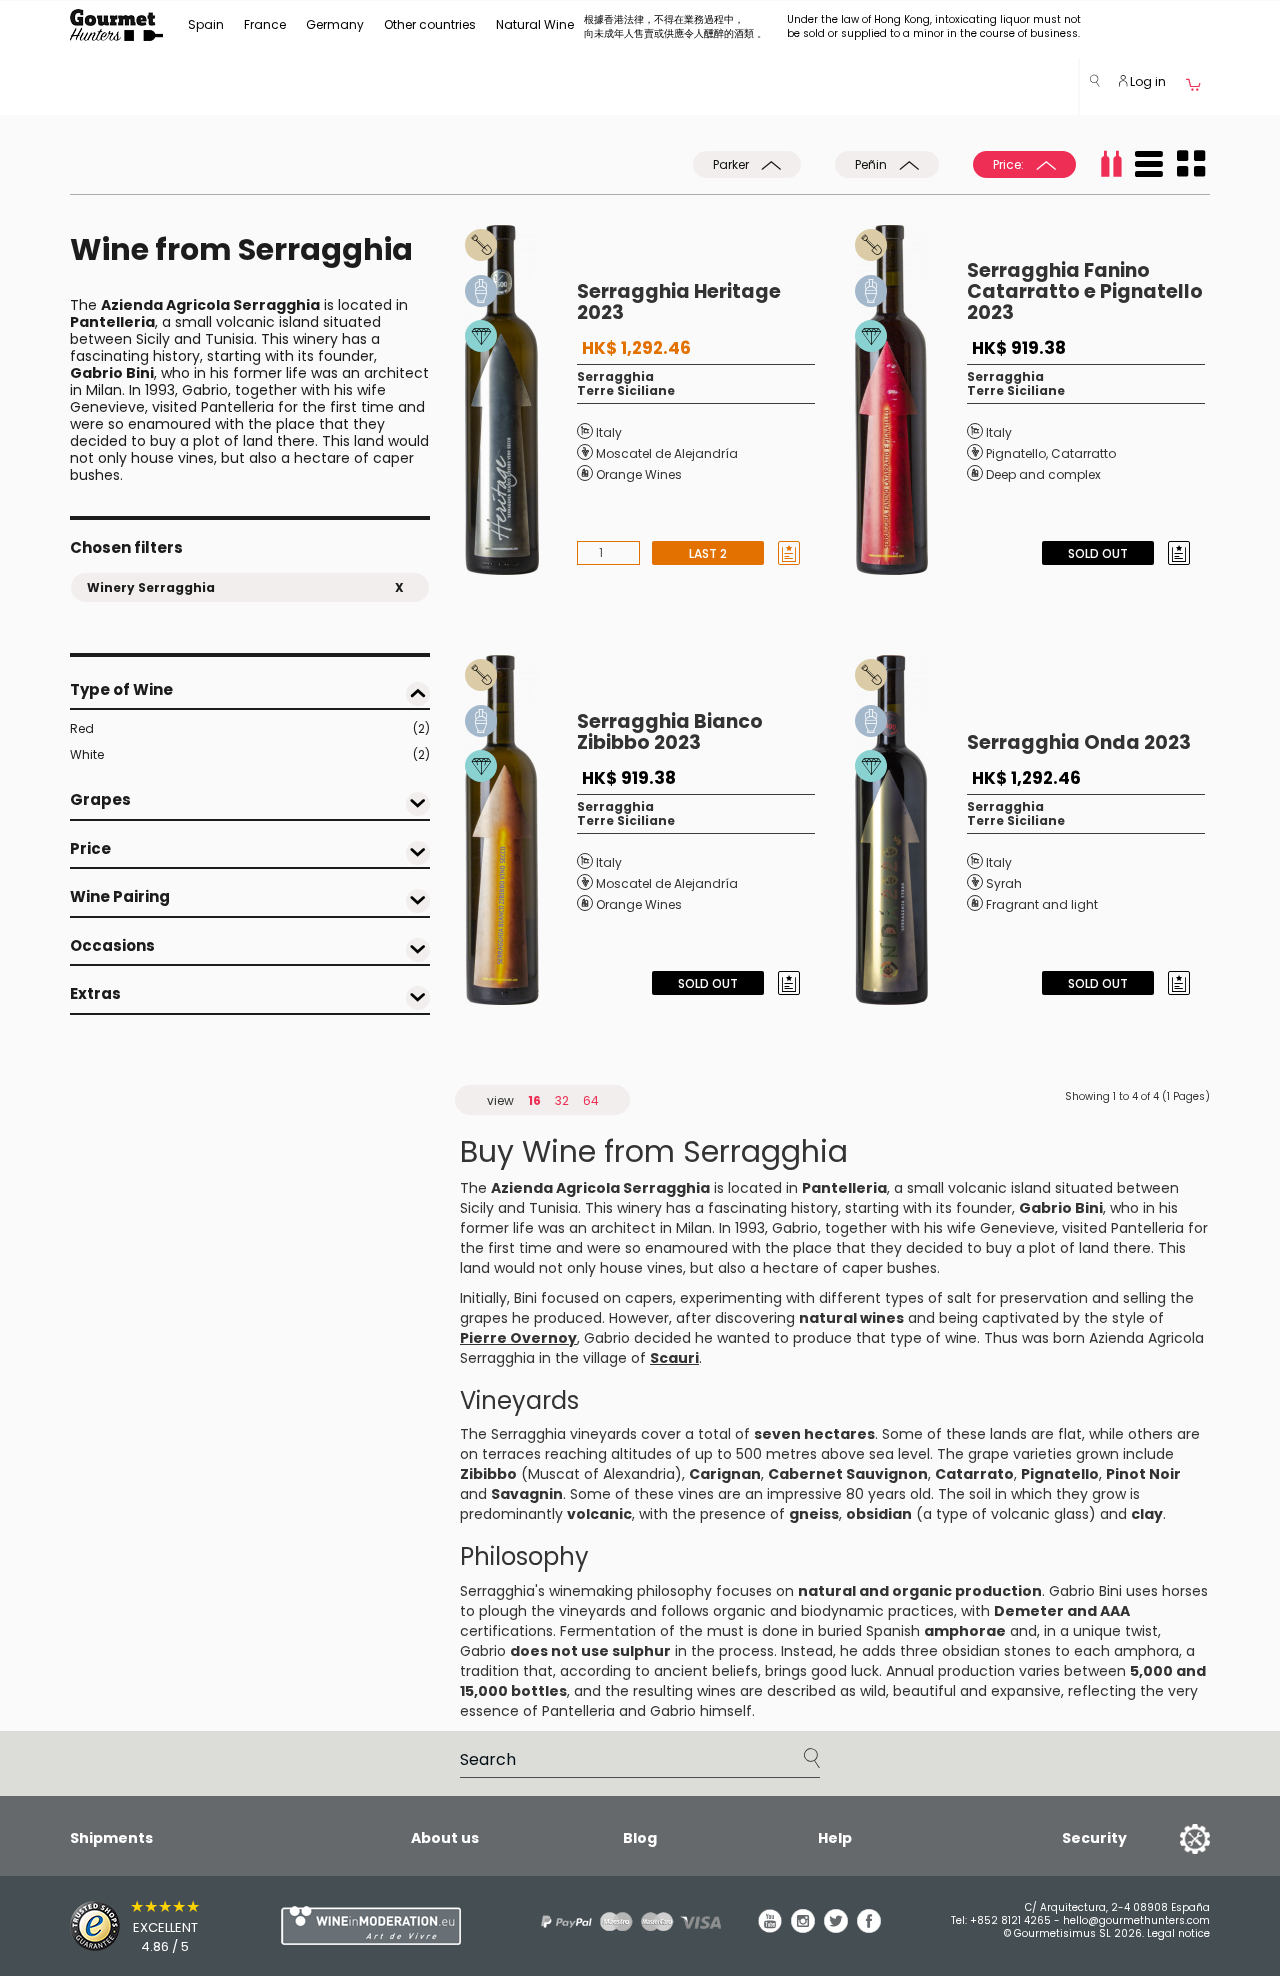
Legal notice (1178, 1933)
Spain (206, 24)
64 (591, 1100)
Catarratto (1083, 453)
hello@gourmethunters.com (1136, 1920)
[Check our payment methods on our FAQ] (624, 1921)
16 (534, 1100)
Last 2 (708, 553)
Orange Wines (639, 474)
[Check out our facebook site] (869, 1928)
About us (445, 1838)
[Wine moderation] (368, 1925)
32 (562, 1100)
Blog (640, 1838)
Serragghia (615, 376)
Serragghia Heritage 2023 (679, 302)
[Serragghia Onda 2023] (911, 830)
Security (1094, 1838)
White (250, 754)
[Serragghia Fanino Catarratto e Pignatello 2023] (911, 400)
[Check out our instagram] (803, 1928)
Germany (335, 24)
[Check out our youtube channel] (770, 1928)
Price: (1010, 164)
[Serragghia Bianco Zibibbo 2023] (521, 830)
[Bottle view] (1111, 164)
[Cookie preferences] (1170, 1838)
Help (835, 1838)
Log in (1146, 81)
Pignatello (1016, 453)
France (265, 24)
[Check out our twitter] (836, 1928)
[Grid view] (1191, 164)
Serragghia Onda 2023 (1079, 742)
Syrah (1004, 883)
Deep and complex (1043, 474)
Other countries (430, 24)
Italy (609, 432)
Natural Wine (535, 24)
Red (250, 728)
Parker (732, 164)
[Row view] (1149, 164)
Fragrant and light (1042, 904)
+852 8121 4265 (1010, 1920)
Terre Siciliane (626, 390)
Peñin (872, 164)
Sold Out (1098, 553)
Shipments (111, 1838)
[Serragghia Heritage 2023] (521, 400)
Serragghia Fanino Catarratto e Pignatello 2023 (1085, 291)
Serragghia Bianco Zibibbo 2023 (670, 732)
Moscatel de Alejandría (667, 453)
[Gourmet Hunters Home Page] (116, 25)
